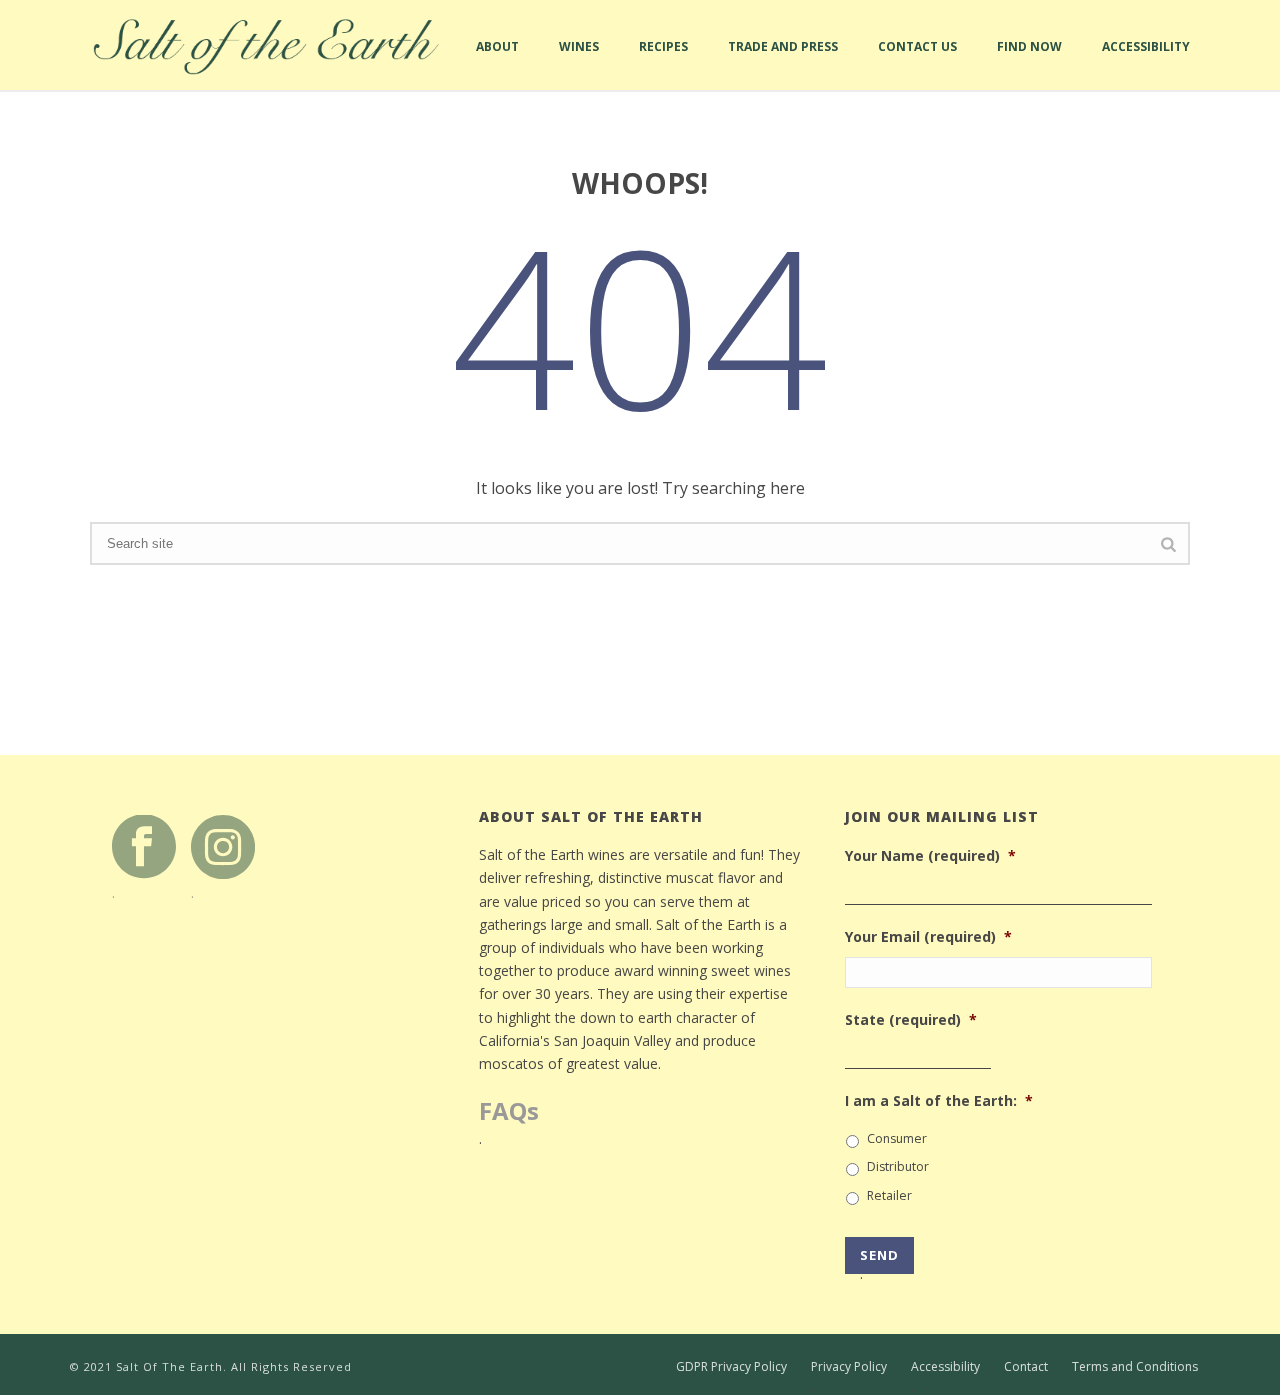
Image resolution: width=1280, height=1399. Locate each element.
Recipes (663, 64)
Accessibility (1146, 64)
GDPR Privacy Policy (731, 1367)
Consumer (897, 1138)
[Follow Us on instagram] (223, 845)
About (497, 64)
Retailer (889, 1195)
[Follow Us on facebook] (144, 845)
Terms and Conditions (1135, 1367)
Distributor (898, 1166)
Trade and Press (783, 64)
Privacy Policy (849, 1367)
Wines (579, 64)
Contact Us (917, 64)
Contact (1026, 1367)
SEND (879, 1260)
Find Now (1029, 64)
